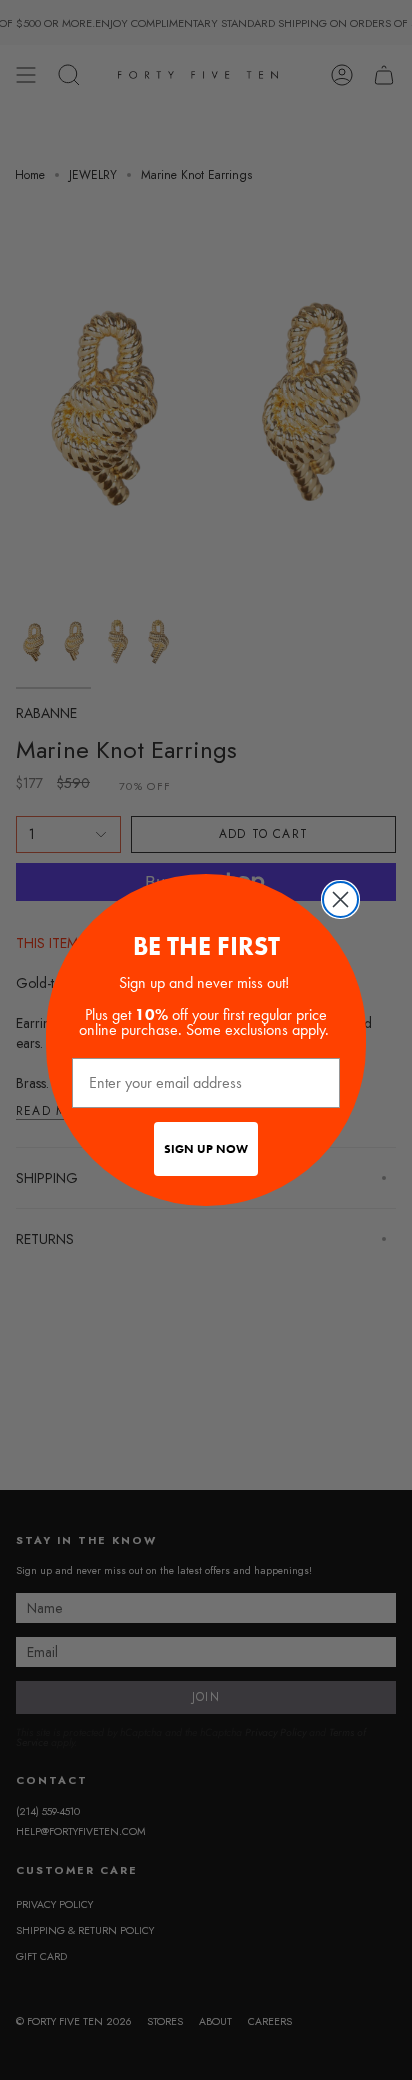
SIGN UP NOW (206, 1149)
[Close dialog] (340, 899)
